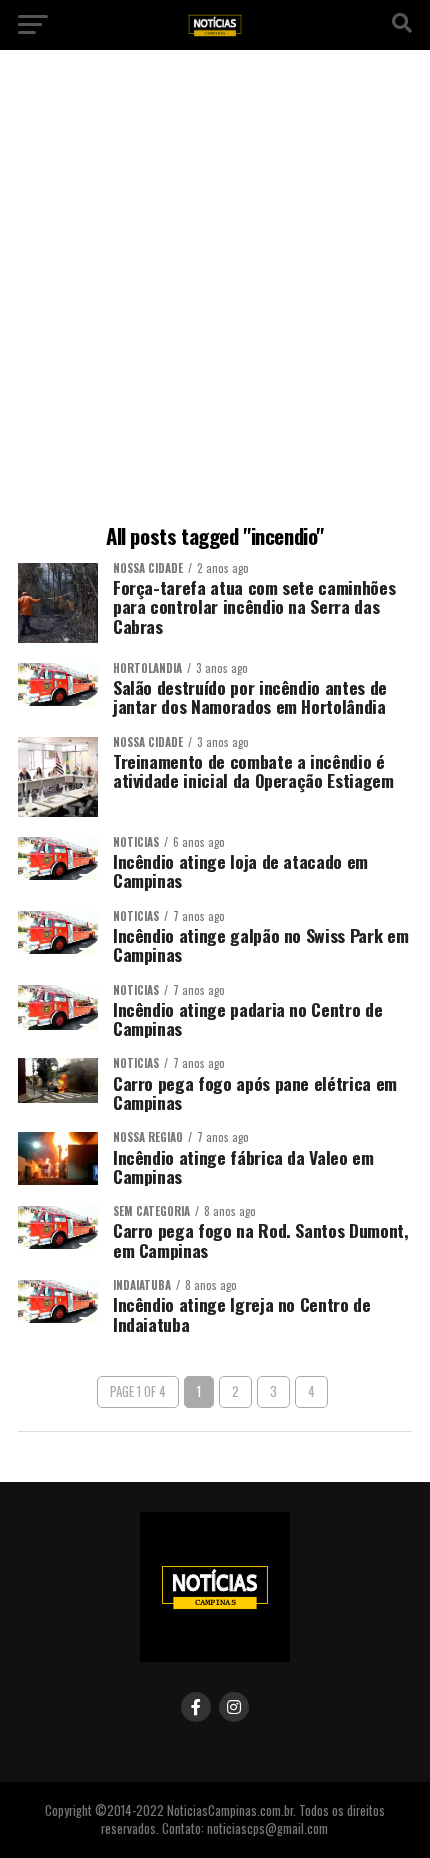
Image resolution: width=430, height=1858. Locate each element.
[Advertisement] (215, 290)
